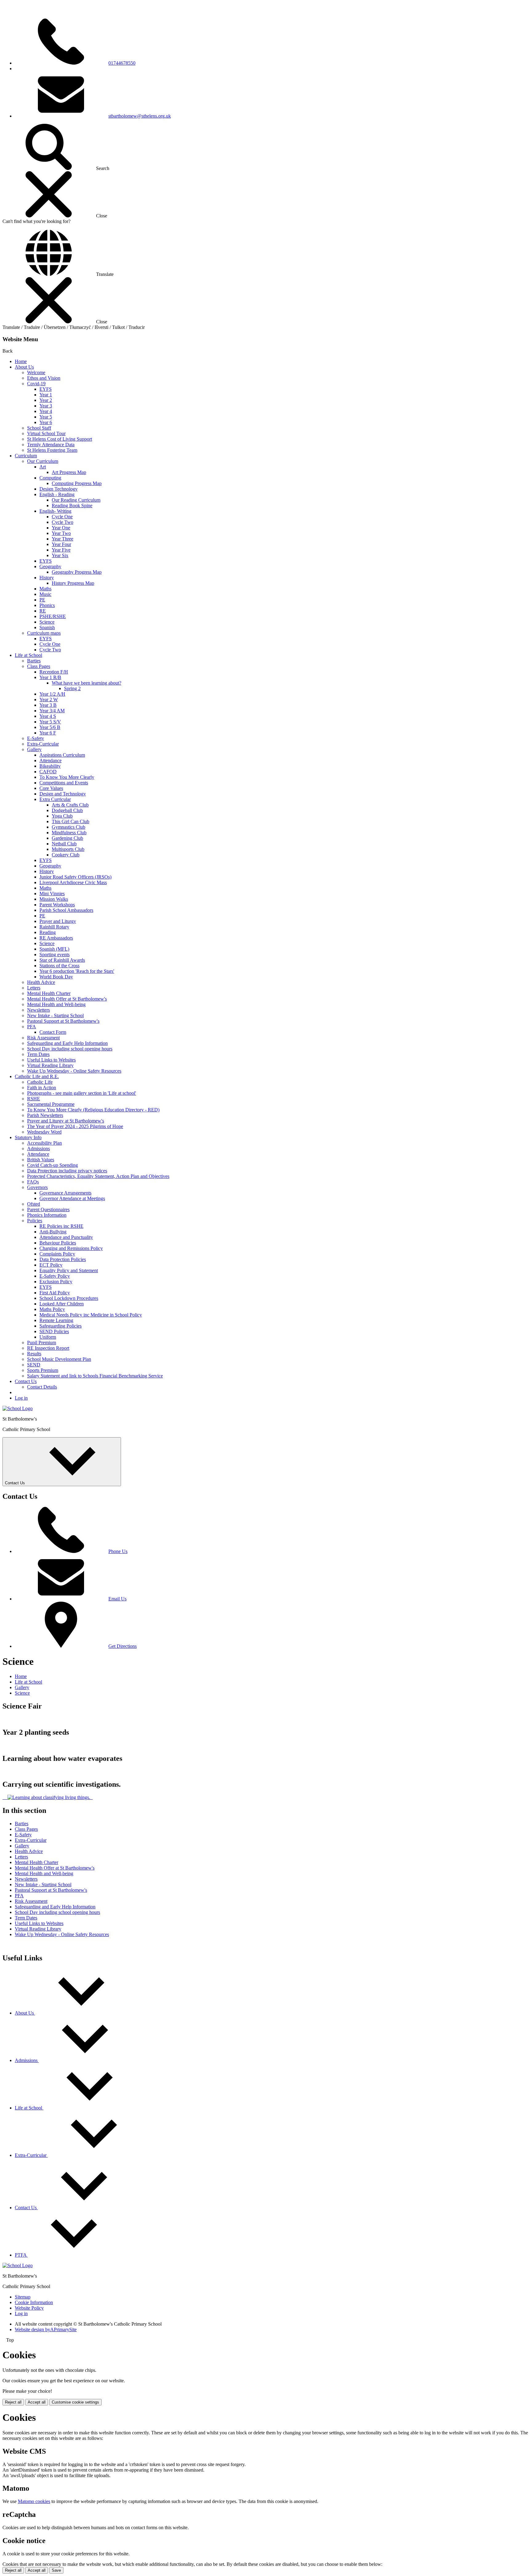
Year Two (61, 533)
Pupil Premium (42, 1343)
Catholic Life (40, 1082)
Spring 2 (72, 688)
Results (34, 1354)
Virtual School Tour (46, 433)
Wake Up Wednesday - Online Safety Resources (74, 1071)
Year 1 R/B (50, 677)
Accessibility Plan (44, 1143)
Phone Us (118, 1551)
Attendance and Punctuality (66, 1237)
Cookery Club (66, 855)
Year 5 (46, 417)
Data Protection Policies (63, 1259)
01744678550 (122, 63)
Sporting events (54, 954)
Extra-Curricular (43, 744)
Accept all (37, 2402)
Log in (21, 1398)
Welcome (36, 372)
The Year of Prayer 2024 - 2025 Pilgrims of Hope (75, 1126)
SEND (34, 1365)
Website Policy (29, 2308)
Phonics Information (47, 1215)
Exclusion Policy (56, 1282)
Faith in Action (42, 1088)
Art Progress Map (69, 472)
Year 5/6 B (50, 727)
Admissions (38, 1148)
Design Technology (58, 489)
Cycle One (62, 517)
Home (21, 361)
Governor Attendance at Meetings (72, 1198)
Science (47, 622)
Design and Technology (63, 794)
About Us (24, 367)
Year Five (61, 550)
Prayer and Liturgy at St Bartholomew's (66, 1121)
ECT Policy (51, 1265)
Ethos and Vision (44, 378)
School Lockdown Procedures (69, 1298)
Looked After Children (62, 1304)
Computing (50, 478)
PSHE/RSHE (53, 616)
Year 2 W (49, 700)
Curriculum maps (44, 633)
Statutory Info (28, 1137)
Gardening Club (67, 838)
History (47, 578)
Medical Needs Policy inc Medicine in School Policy (91, 1315)
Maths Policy (52, 1309)
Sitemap (23, 2297)
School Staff (39, 428)
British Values (41, 1160)
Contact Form (53, 1032)
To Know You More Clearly (67, 777)
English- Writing (55, 511)
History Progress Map (73, 583)
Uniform (48, 1337)
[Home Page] (18, 1408)
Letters (34, 988)
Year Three (62, 539)
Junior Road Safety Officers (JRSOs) (75, 877)
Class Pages (39, 666)
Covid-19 (36, 384)
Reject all (13, 2402)
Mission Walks (54, 899)
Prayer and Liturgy (58, 921)
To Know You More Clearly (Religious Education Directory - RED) (93, 1110)
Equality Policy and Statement (69, 1270)
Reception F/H (54, 672)
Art (43, 467)
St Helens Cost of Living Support (60, 439)
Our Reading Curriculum (76, 500)
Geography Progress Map (77, 572)
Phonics (47, 605)
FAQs (33, 1182)
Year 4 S (48, 716)
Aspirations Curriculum (62, 755)
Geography (50, 566)
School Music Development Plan (59, 1359)
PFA (32, 1027)
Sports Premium (43, 1370)
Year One (61, 528)
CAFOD (48, 772)
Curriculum (26, 456)
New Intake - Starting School (55, 1015)
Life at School (28, 655)
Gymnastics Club (69, 827)
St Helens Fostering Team (52, 450)
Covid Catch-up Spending (52, 1165)
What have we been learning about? (87, 683)
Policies (35, 1221)
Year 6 (46, 422)
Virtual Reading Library (50, 1065)
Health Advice (41, 982)
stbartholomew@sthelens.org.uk (140, 116)
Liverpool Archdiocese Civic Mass (73, 882)
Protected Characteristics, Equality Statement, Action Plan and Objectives (98, 1176)
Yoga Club (62, 816)
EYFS (46, 389)
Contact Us (26, 1381)
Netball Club (64, 844)
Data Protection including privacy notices (67, 1171)
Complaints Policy (57, 1254)
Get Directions (123, 1646)
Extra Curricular (55, 799)
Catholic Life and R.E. (37, 1076)
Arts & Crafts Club (70, 805)
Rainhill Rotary (54, 927)
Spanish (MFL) (54, 949)
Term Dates (38, 1054)
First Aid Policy (55, 1293)
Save (56, 2570)
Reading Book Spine (72, 505)
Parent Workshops (57, 905)
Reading (48, 932)
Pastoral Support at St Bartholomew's (63, 1021)
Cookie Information (34, 2302)
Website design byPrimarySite (46, 2329)
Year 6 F (48, 733)
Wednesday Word (44, 1132)
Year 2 (46, 400)
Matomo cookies (34, 2501)
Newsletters (38, 1010)
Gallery (34, 749)
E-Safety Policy (55, 1276)
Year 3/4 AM (52, 711)
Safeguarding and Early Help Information (67, 1043)
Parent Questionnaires (48, 1209)
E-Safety (36, 738)
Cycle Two (62, 522)
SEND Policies (54, 1331)
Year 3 (46, 406)
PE (42, 600)
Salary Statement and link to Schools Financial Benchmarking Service (95, 1376)
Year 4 (46, 411)
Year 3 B (48, 705)
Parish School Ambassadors (66, 910)
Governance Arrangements (65, 1193)
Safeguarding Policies (60, 1326)
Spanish (47, 627)
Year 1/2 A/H (52, 694)
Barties (34, 661)
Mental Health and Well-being (56, 1004)
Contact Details (42, 1387)
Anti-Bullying (53, 1232)
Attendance (50, 760)
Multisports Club (68, 849)
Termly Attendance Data (51, 445)
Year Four (61, 544)
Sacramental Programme (51, 1104)
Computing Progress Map (77, 483)
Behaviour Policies (58, 1243)
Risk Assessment (43, 1038)
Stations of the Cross (59, 966)
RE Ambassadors (56, 938)
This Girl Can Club (71, 821)
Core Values (51, 788)
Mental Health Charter (49, 993)
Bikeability (50, 766)
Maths (45, 589)
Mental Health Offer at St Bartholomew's (67, 999)
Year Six (60, 555)
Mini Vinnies (52, 894)
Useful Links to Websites (51, 1060)
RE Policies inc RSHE (61, 1226)
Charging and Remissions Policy (71, 1248)
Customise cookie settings (75, 2402)
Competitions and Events (64, 783)
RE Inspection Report (48, 1348)
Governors (37, 1187)
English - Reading (57, 494)
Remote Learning (56, 1320)
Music (45, 594)
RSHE (34, 1099)
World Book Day (56, 977)
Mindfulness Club (69, 833)
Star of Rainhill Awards (62, 960)
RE (43, 611)
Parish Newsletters (45, 1115)
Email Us (117, 1599)
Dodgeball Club (67, 810)
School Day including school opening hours (70, 1049)
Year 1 (46, 395)
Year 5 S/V (50, 722)
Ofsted (34, 1204)
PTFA (21, 2255)
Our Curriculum (43, 461)
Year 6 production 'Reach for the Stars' (77, 971)
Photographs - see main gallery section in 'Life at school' (82, 1093)
